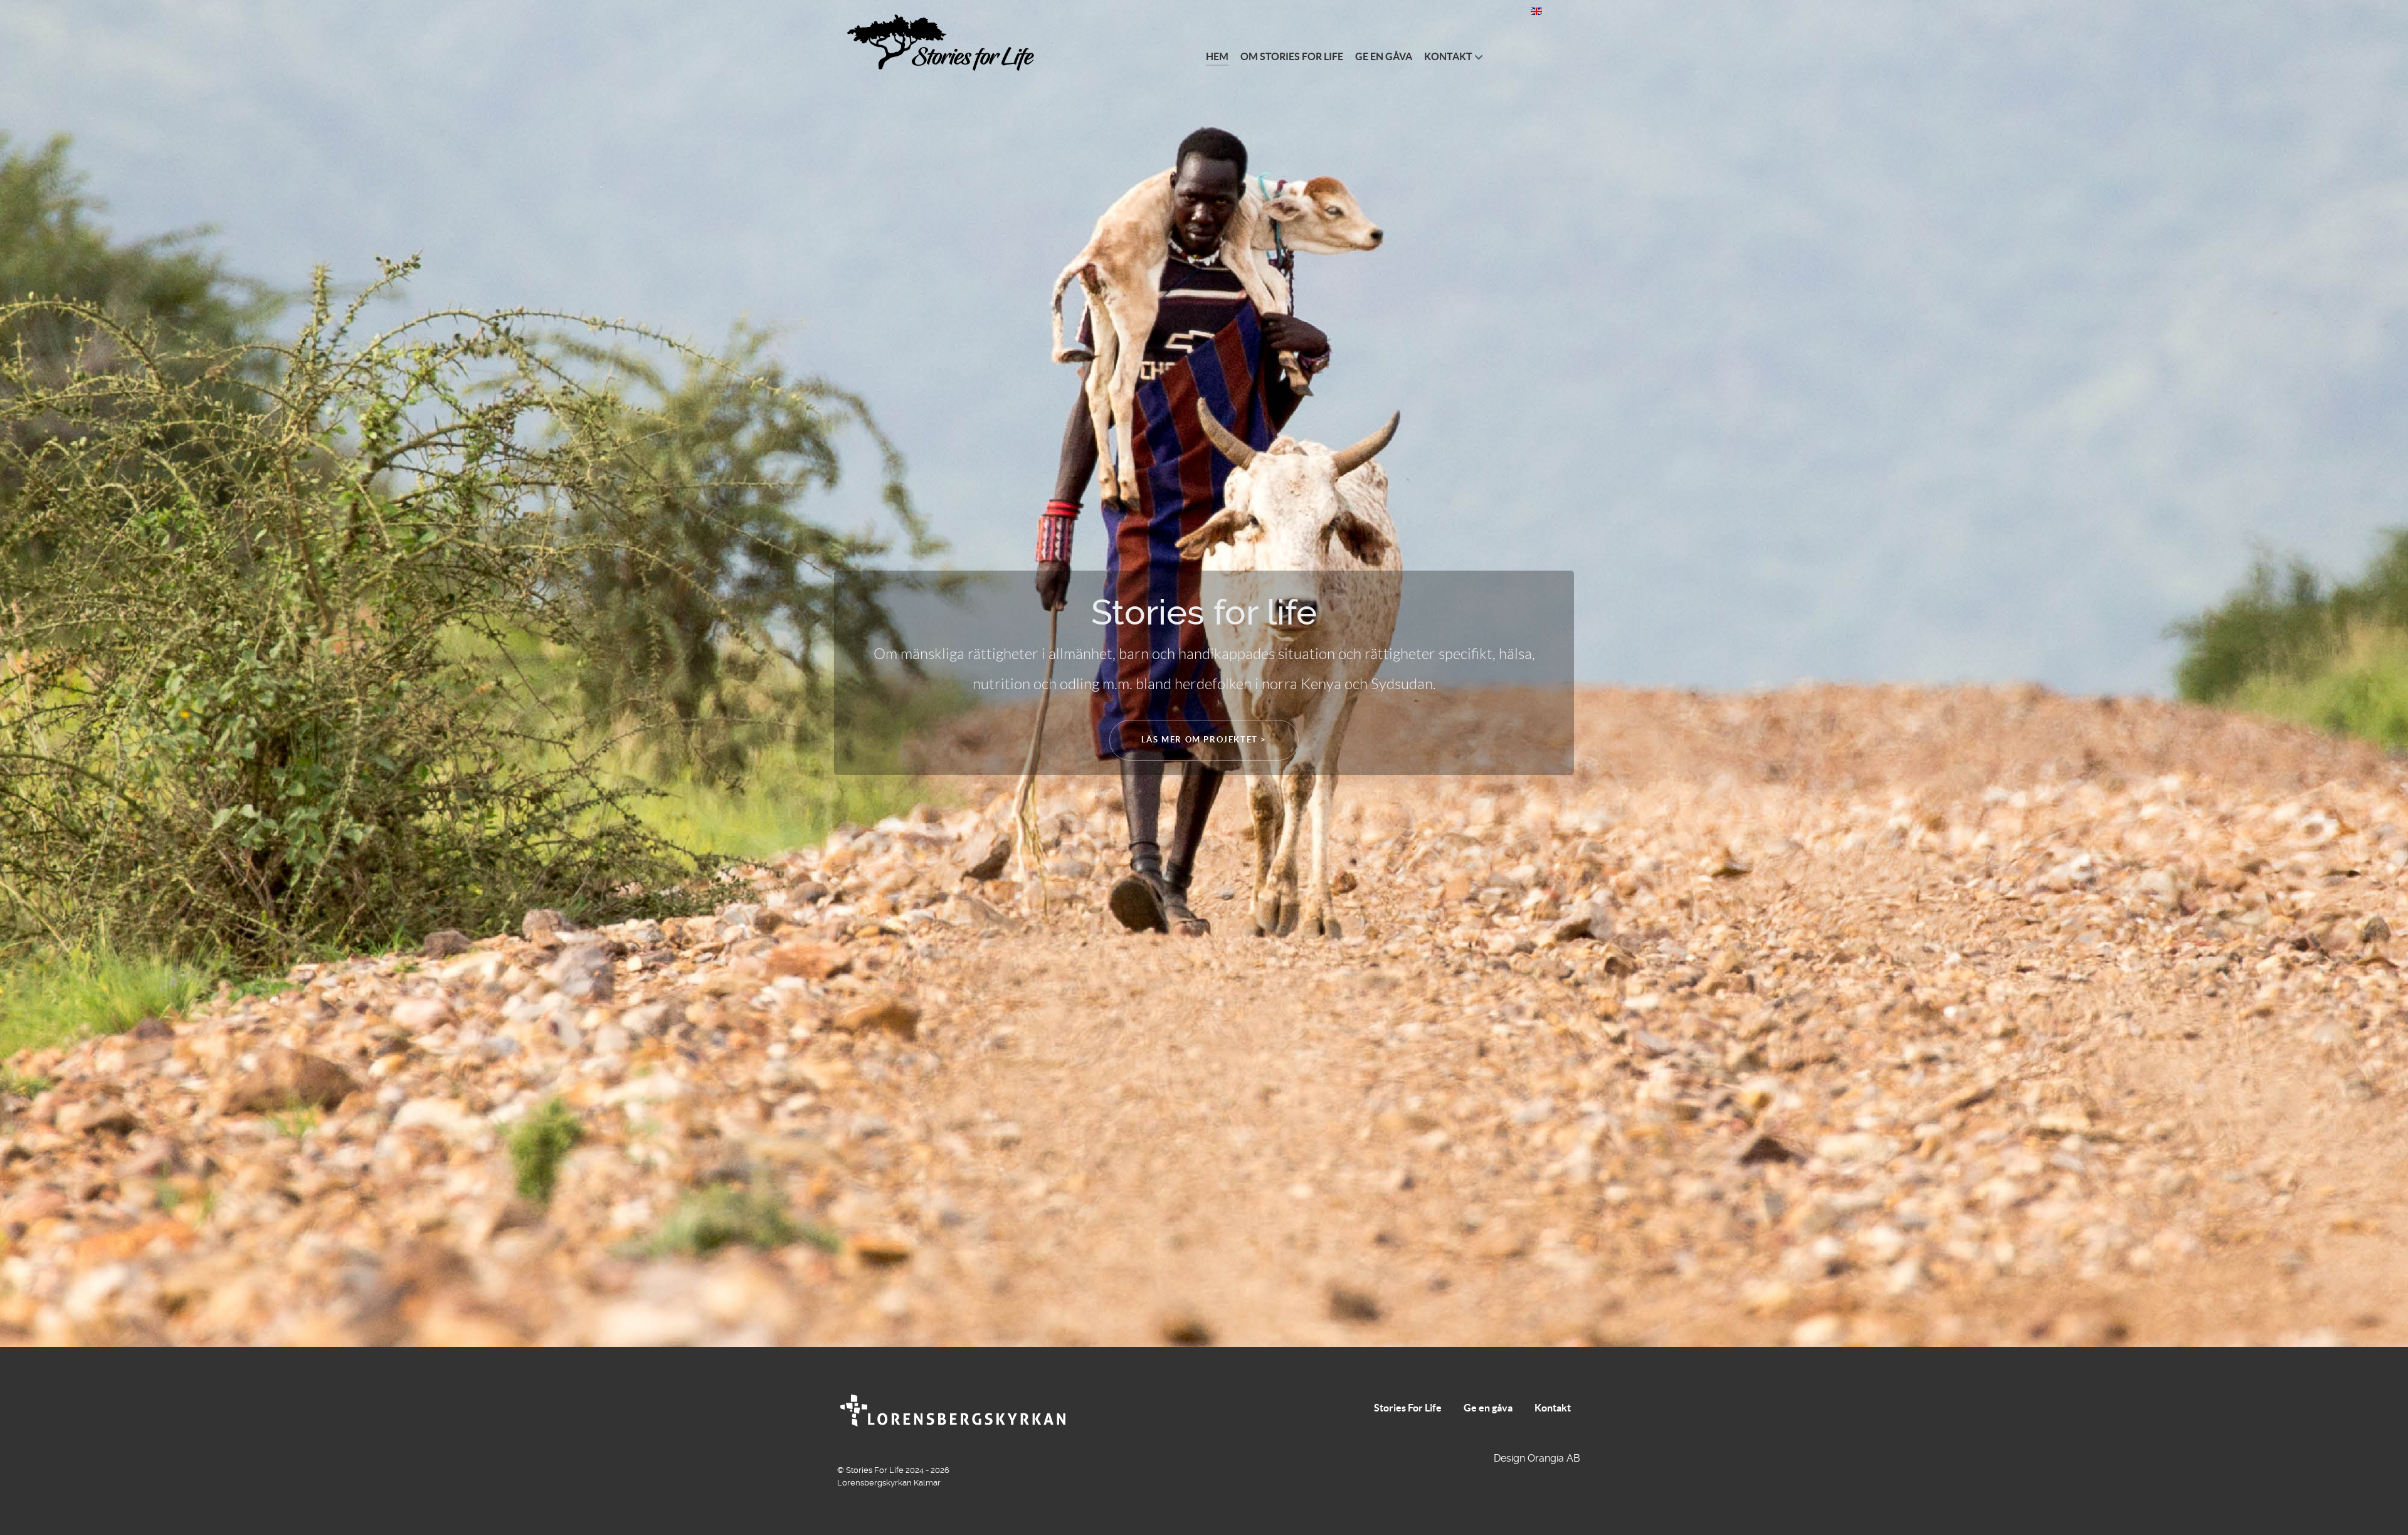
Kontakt (1553, 1408)
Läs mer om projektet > (1204, 740)
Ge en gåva (1488, 1408)
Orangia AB (1554, 1458)
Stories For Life (1408, 1408)
